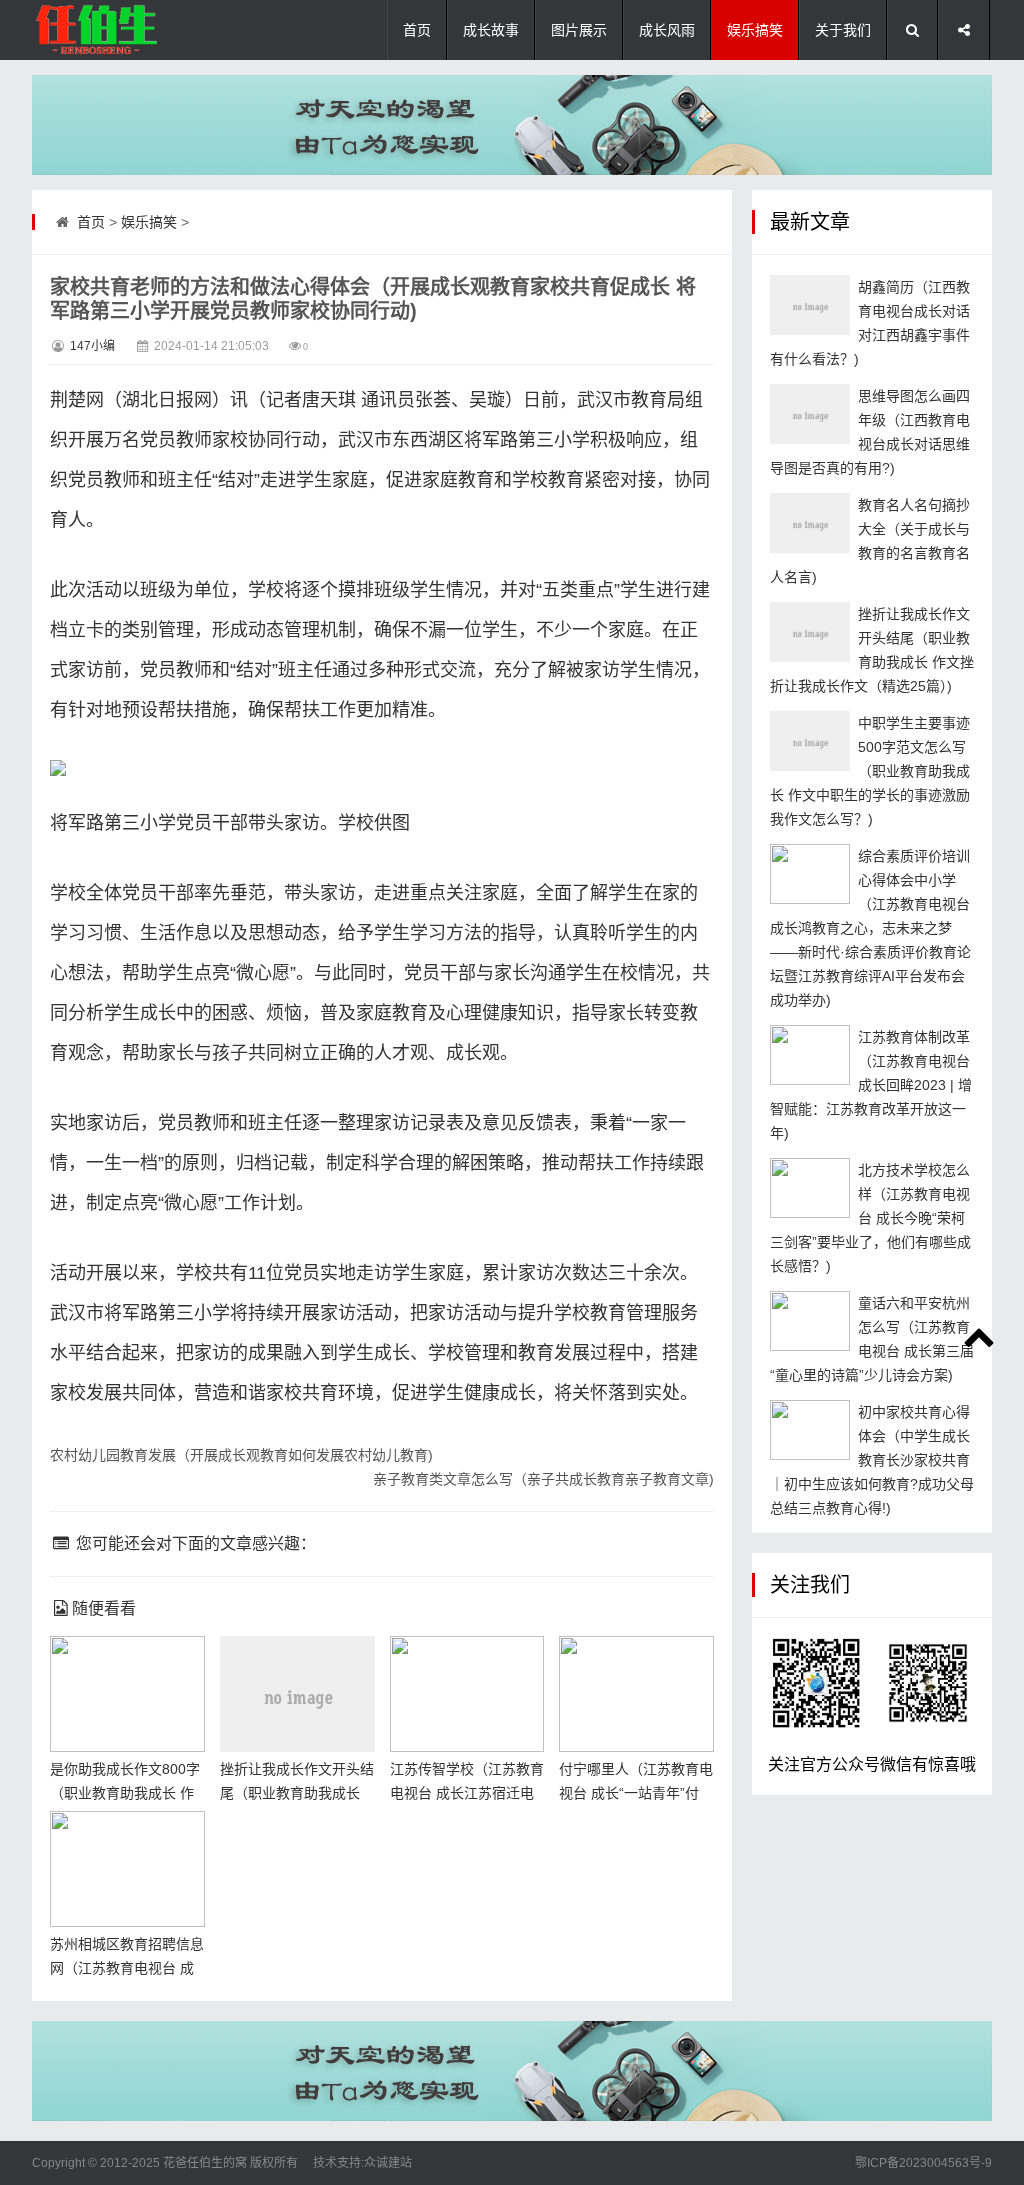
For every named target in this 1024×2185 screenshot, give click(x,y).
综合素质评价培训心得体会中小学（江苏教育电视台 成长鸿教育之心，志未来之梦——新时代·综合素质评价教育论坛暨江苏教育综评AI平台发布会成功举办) (870, 928)
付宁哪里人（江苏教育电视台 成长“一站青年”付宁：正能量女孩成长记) (636, 1793)
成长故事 (491, 30)
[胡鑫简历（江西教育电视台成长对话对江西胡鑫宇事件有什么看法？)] (810, 305)
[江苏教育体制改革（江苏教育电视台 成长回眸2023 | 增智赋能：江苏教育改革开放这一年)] (810, 1055)
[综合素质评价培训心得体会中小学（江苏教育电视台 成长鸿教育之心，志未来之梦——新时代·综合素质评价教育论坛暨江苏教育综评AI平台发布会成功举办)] (810, 874)
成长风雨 (667, 30)
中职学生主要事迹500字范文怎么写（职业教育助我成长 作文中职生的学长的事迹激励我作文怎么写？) (870, 771)
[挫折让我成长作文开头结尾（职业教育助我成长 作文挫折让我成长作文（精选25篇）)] (810, 632)
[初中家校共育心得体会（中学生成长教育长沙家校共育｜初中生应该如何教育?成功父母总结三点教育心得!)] (810, 1430)
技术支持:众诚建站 (362, 2163)
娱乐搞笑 (755, 30)
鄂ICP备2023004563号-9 (923, 2163)
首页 (417, 30)
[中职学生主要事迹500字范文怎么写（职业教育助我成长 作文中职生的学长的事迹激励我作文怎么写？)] (810, 741)
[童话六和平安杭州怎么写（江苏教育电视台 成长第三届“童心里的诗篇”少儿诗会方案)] (810, 1321)
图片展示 (579, 30)
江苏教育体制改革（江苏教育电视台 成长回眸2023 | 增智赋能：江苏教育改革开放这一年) (871, 1085)
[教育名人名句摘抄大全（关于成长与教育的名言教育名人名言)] (810, 523)
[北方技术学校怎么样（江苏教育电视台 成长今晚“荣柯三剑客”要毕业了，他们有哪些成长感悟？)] (810, 1188)
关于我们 (843, 30)
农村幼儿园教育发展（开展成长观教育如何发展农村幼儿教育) (241, 1455)
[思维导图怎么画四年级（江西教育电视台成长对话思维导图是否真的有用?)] (810, 414)
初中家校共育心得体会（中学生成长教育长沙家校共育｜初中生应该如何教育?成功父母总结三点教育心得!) (872, 1460)
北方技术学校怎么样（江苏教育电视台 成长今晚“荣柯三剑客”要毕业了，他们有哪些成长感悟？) (870, 1218)
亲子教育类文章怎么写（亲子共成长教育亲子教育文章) (543, 1479)
